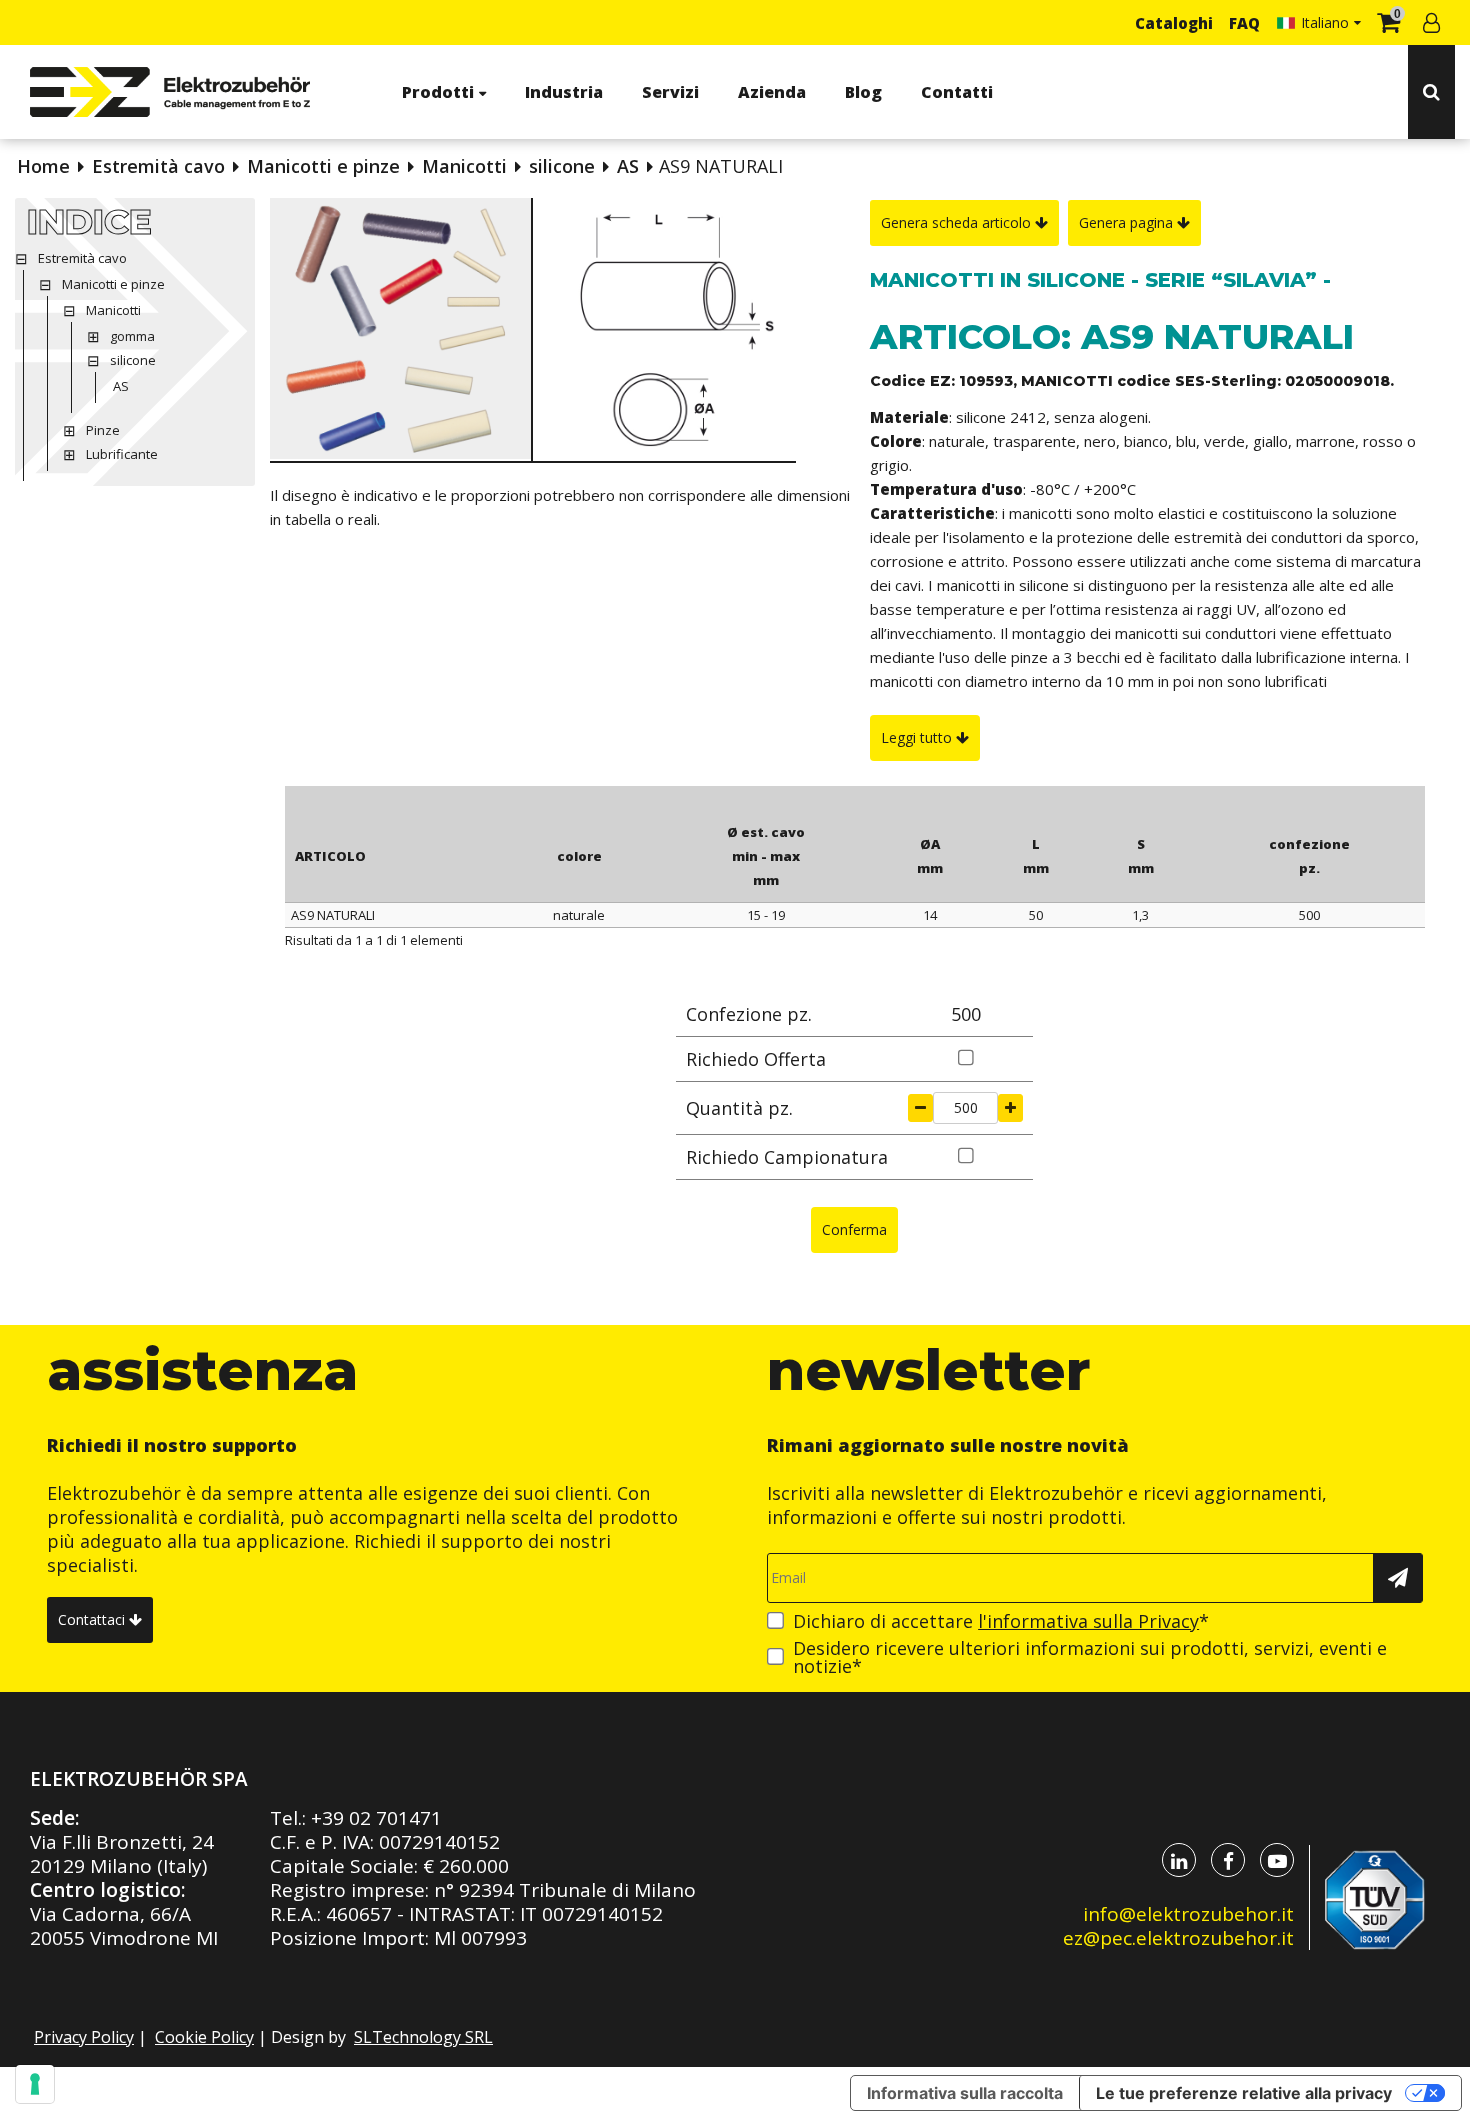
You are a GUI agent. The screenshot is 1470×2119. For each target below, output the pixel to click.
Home (43, 166)
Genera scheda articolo (958, 222)
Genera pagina (1128, 222)
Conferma (854, 1229)
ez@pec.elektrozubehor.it (1178, 1938)
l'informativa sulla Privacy (1088, 1621)
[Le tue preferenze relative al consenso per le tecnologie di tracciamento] (35, 2084)
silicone (562, 166)
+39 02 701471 (376, 1818)
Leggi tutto (918, 737)
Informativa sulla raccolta (965, 2093)
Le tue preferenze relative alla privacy (1244, 2093)
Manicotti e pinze (323, 166)
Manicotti (464, 166)
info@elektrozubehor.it (1188, 1914)
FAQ (1244, 23)
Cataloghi (1174, 23)
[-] (920, 1108)
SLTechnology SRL (423, 2037)
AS (628, 166)
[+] (1010, 1108)
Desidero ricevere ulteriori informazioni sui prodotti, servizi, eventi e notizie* (1090, 1657)
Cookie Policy (204, 2037)
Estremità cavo (158, 166)
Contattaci (93, 1619)
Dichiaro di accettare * (1001, 1621)
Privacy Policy (84, 2037)
